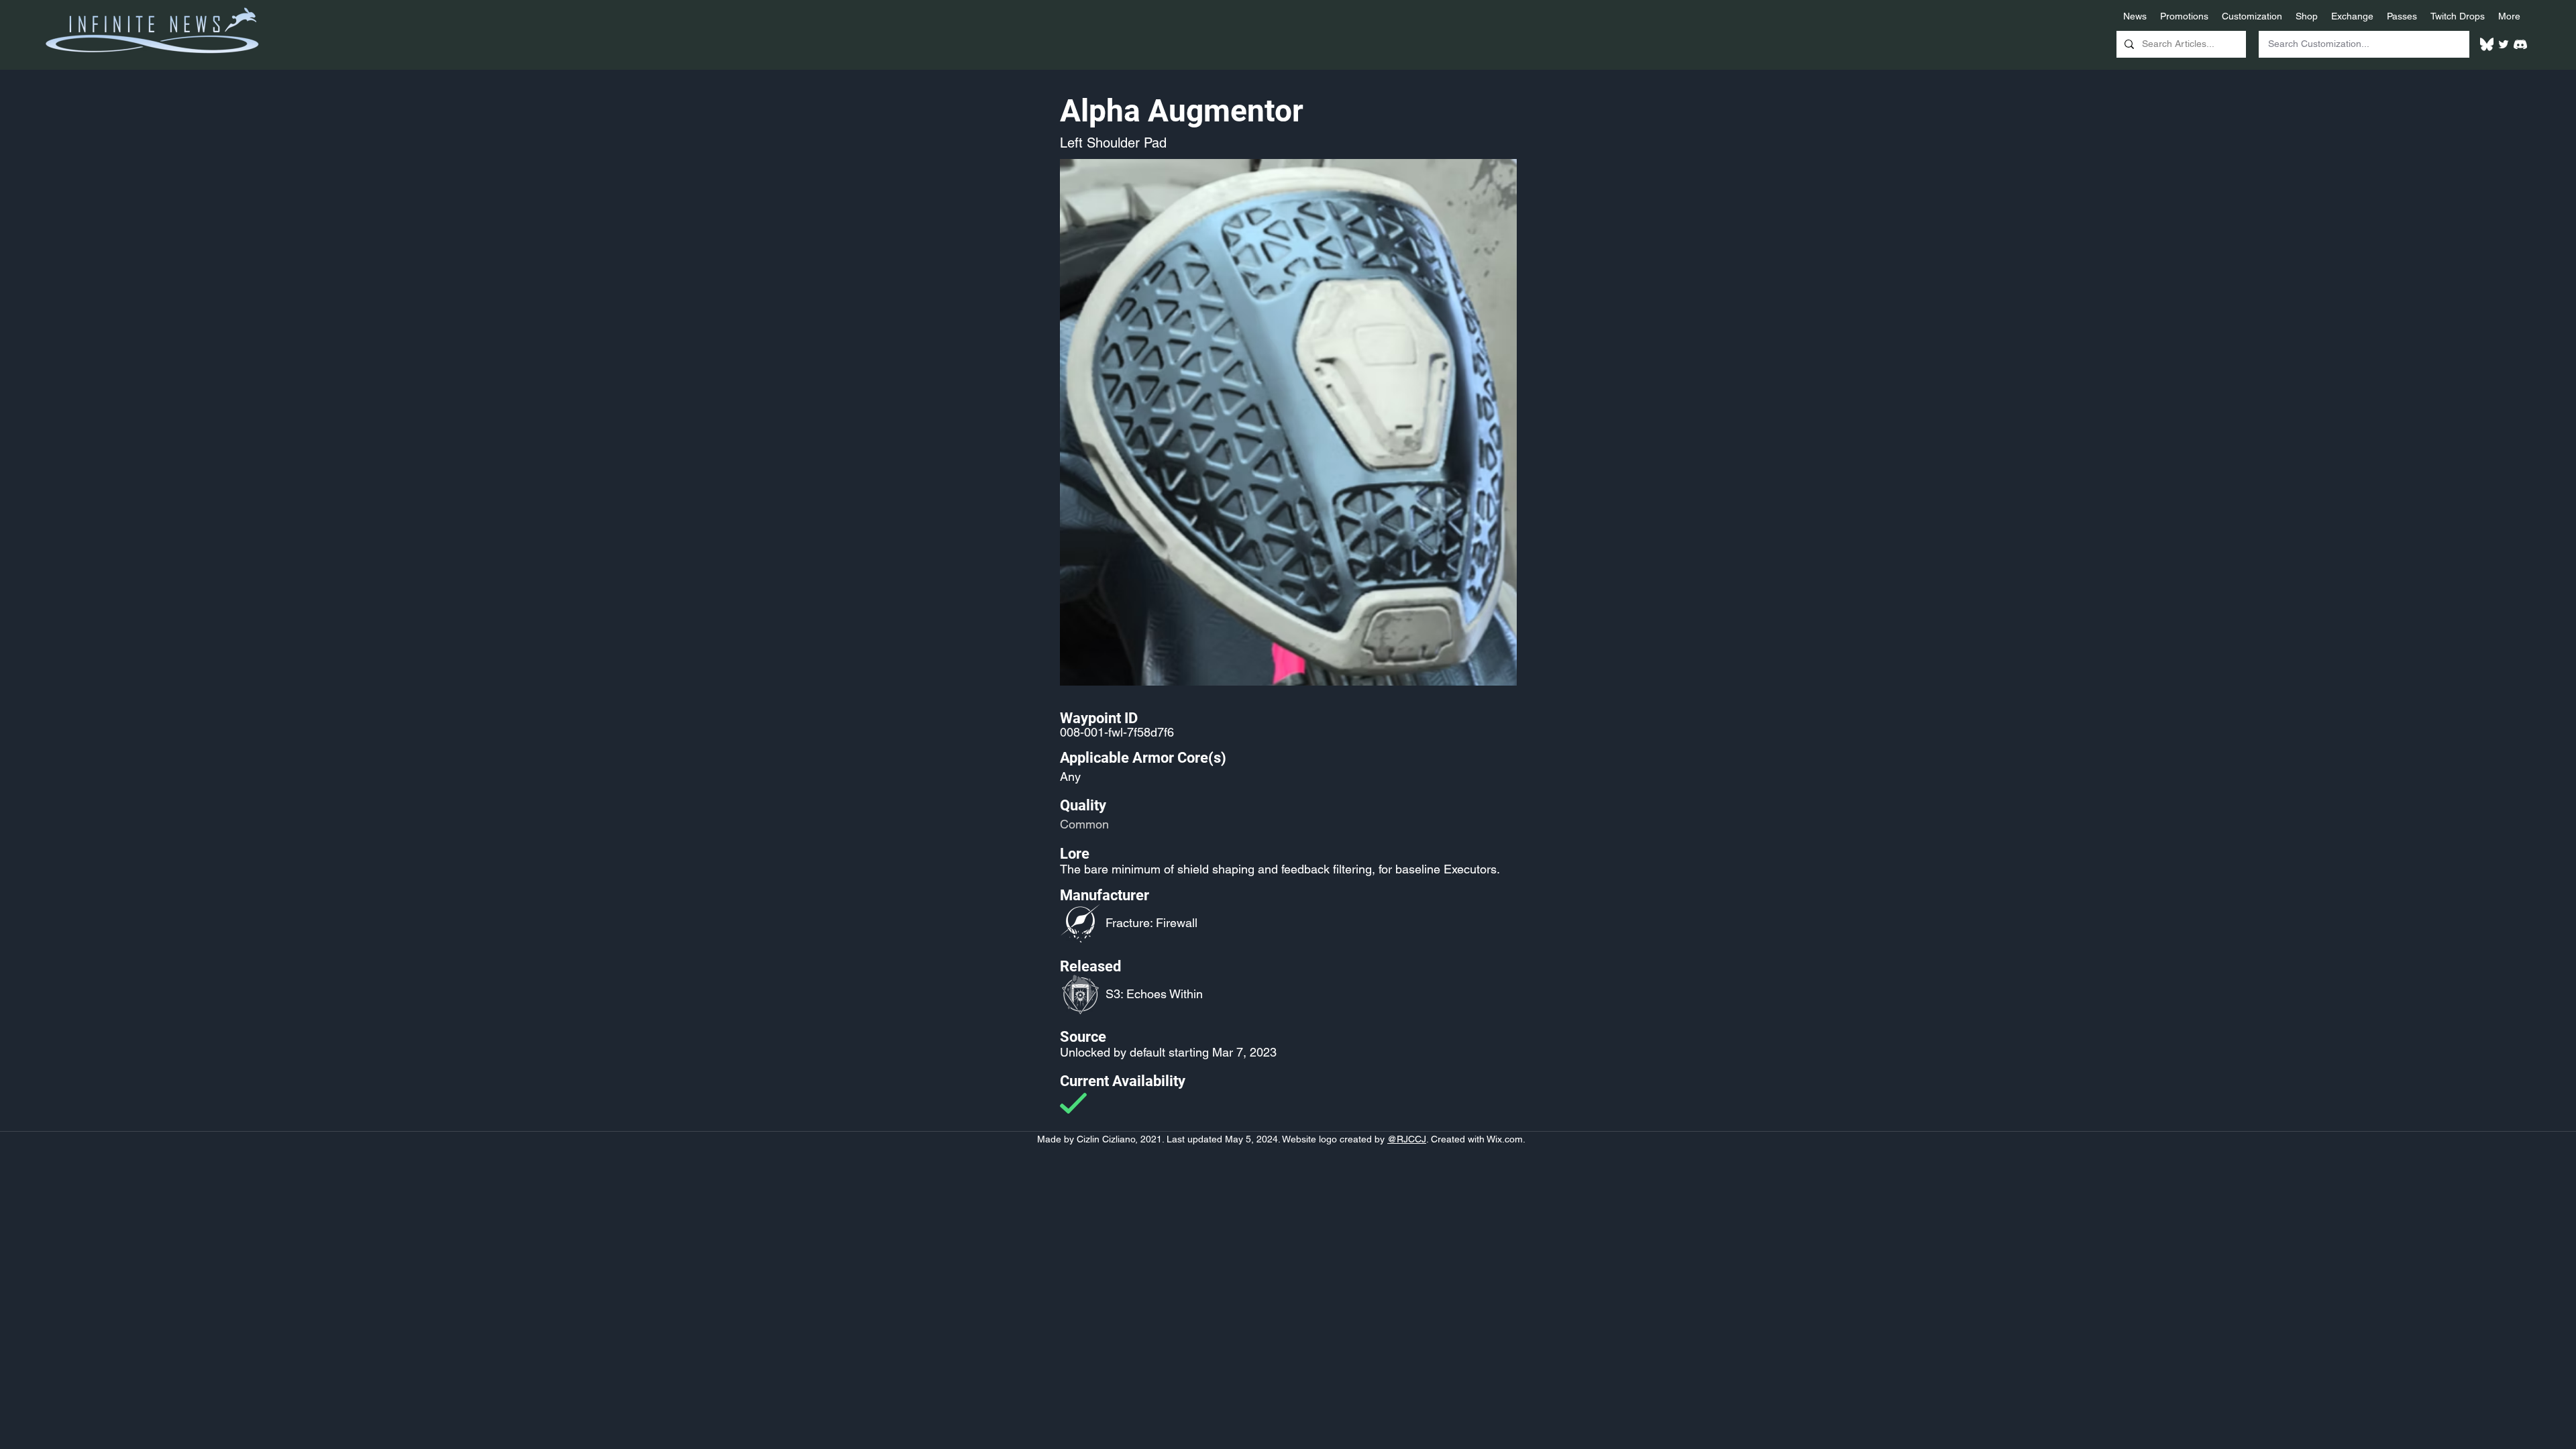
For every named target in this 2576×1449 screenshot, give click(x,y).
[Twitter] (2504, 44)
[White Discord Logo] (2520, 44)
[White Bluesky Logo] (2487, 44)
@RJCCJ (1407, 1139)
